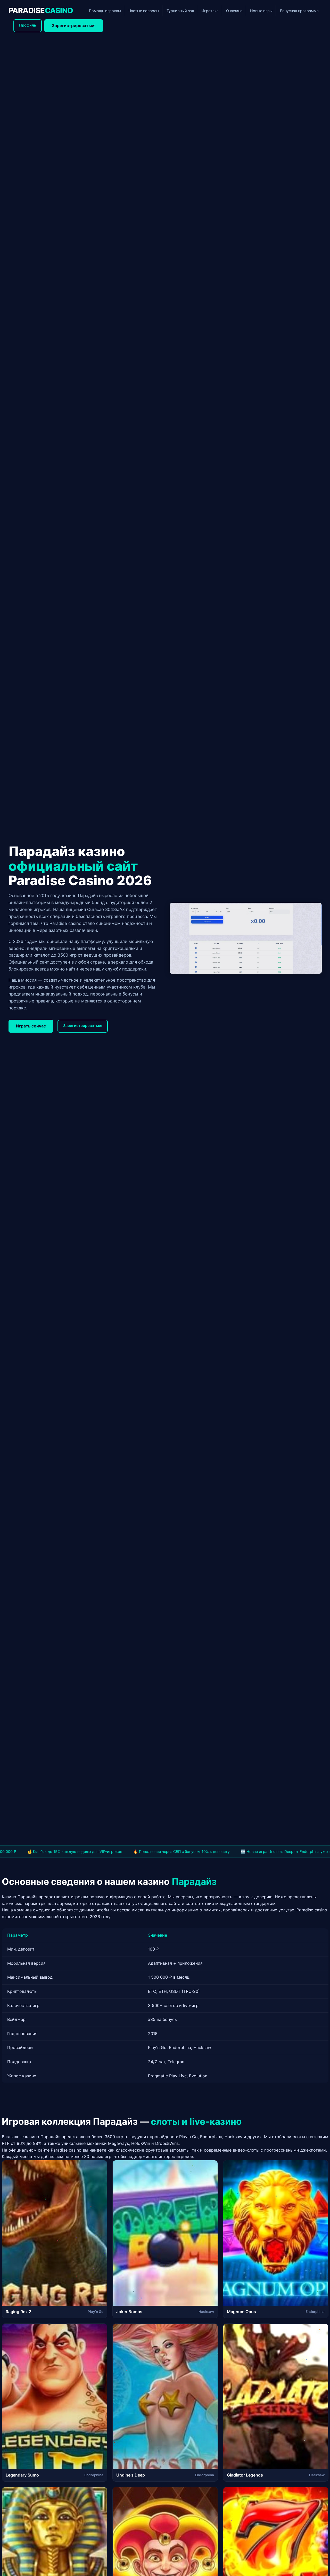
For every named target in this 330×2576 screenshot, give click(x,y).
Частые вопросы (144, 11)
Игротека (210, 11)
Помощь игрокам (105, 11)
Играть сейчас (31, 1026)
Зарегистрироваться (74, 26)
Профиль (28, 25)
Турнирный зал (180, 11)
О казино (234, 11)
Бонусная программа (299, 11)
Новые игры (261, 11)
